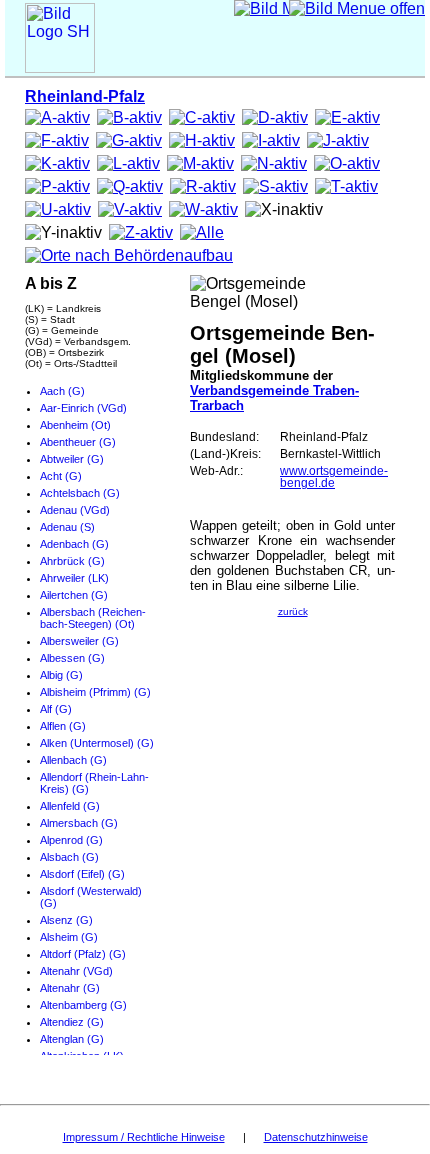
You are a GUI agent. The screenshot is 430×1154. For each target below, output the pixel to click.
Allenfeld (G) (70, 806)
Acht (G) (61, 476)
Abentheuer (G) (78, 442)
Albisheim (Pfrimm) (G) (95, 692)
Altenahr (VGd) (76, 971)
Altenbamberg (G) (83, 1005)
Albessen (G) (72, 658)
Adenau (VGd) (75, 510)
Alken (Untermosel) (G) (97, 743)
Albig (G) (61, 675)
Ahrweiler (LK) (74, 578)
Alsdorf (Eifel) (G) (82, 874)
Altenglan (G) (72, 1039)
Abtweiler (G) (72, 459)
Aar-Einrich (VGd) (83, 408)
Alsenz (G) (66, 920)
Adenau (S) (67, 527)
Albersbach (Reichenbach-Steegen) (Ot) (93, 618)
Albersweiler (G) (79, 641)
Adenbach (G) (74, 544)
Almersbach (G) (79, 823)
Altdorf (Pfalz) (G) (83, 954)
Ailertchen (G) (74, 595)
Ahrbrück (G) (72, 561)
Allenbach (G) (73, 760)
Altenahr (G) (70, 988)
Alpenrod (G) (71, 840)
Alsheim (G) (69, 937)
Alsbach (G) (69, 857)
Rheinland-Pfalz (85, 96)
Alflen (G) (63, 726)
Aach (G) (62, 391)
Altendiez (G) (72, 1022)
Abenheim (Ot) (75, 425)
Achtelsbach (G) (80, 493)
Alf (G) (56, 709)
